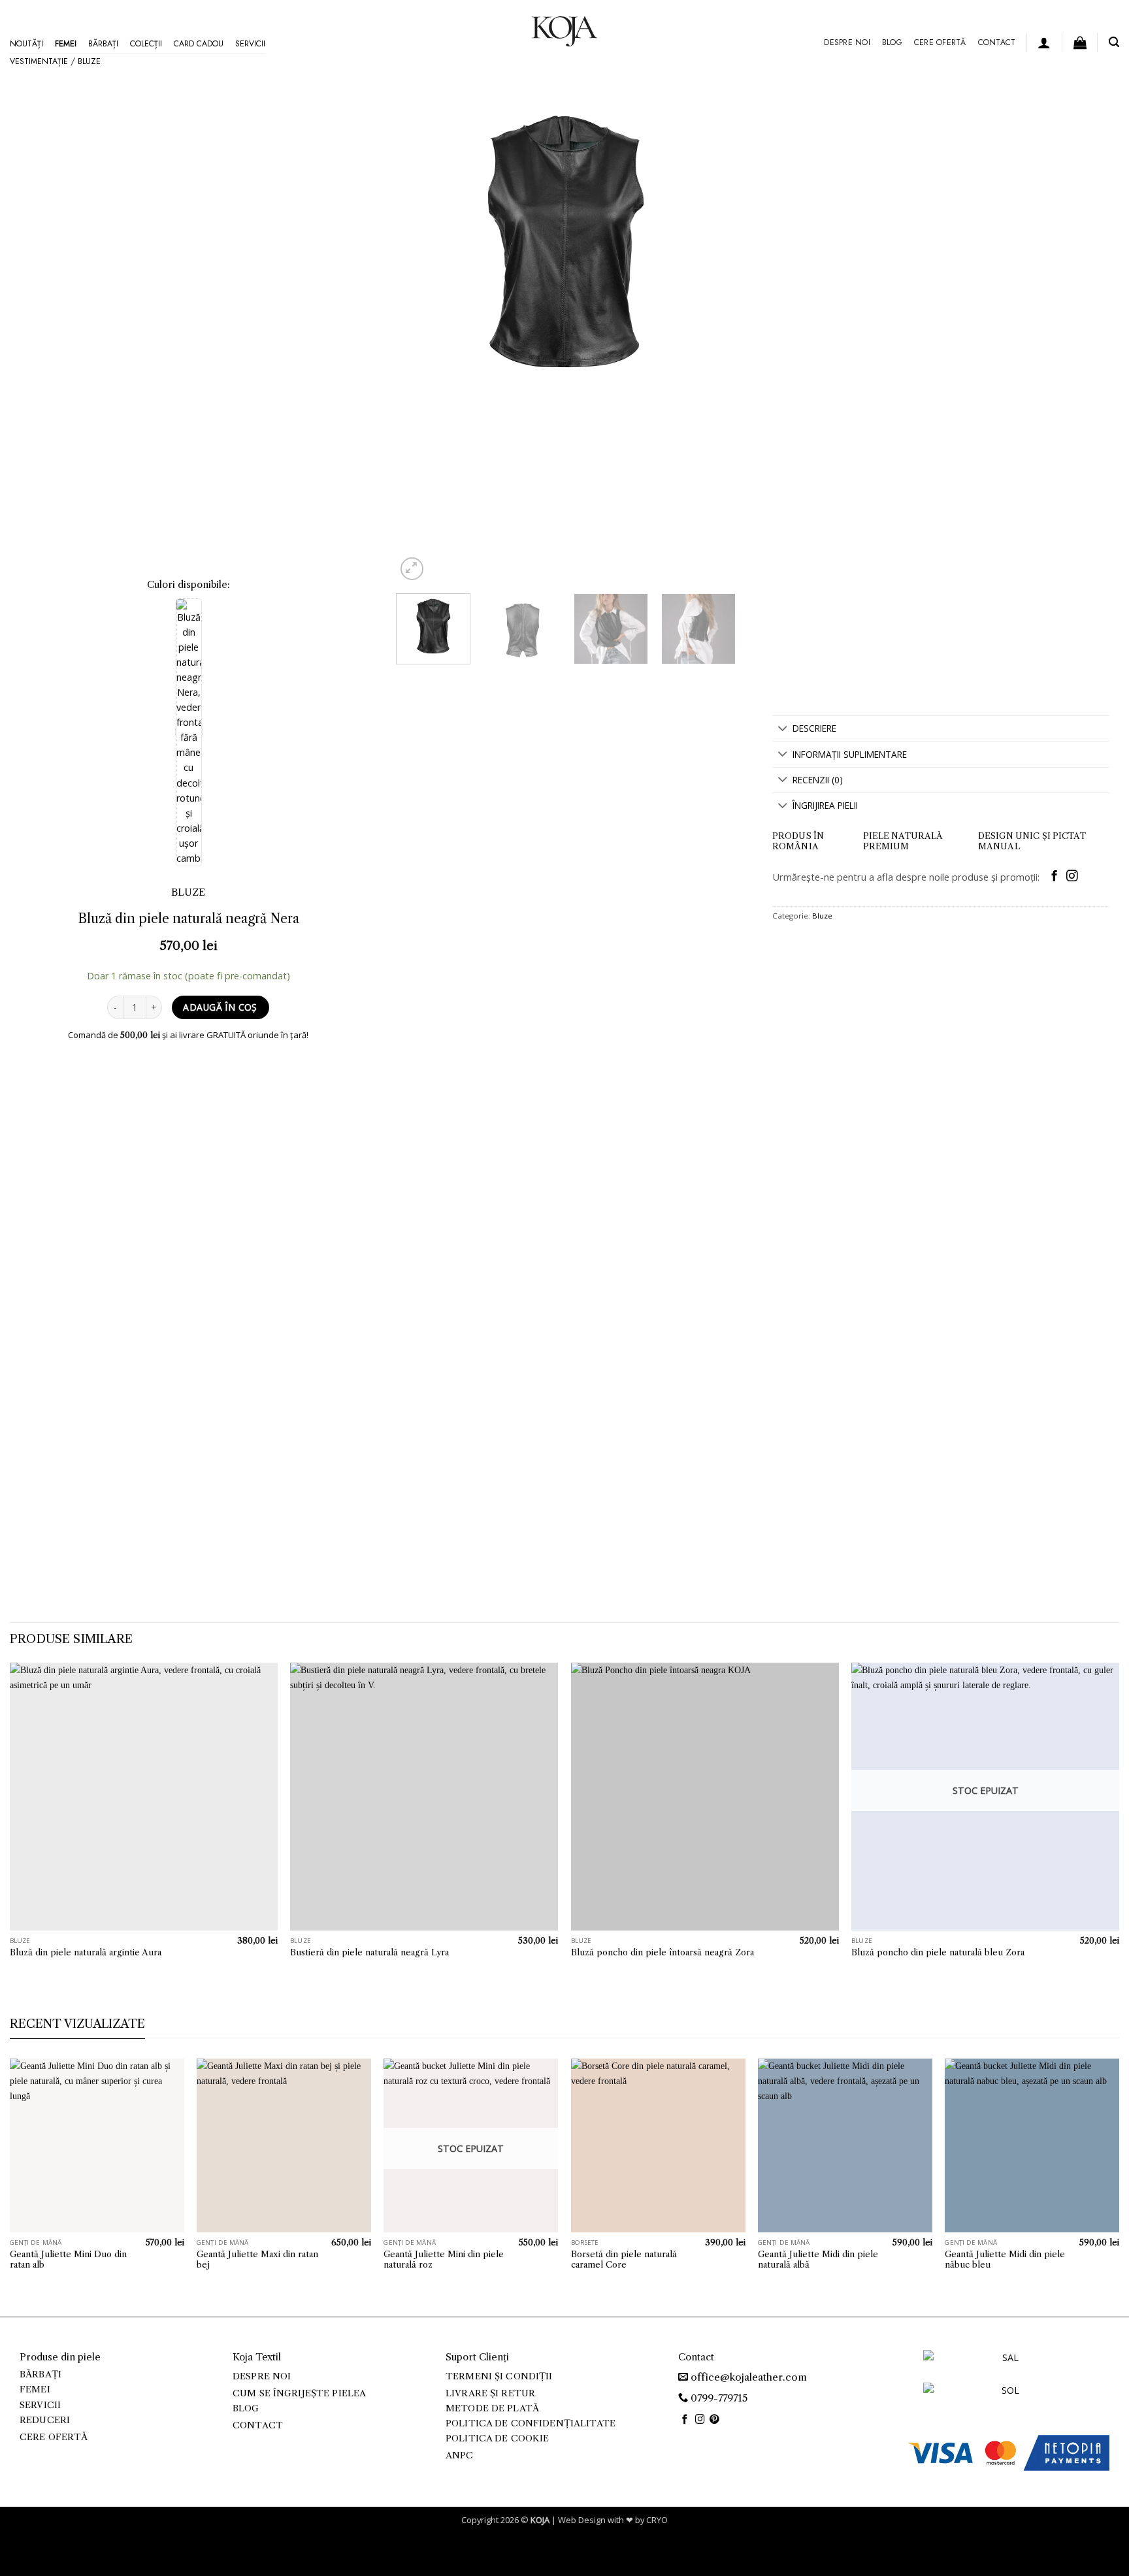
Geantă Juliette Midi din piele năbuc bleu (1005, 2259)
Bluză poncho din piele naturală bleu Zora (938, 1952)
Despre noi (847, 42)
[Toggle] (782, 729)
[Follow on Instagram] (1072, 877)
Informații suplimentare (850, 754)
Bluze (89, 61)
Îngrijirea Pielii (825, 805)
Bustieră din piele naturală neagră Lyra (369, 1952)
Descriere (814, 728)
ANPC (460, 2455)
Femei (66, 44)
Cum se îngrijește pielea (299, 2393)
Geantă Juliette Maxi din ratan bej (257, 2259)
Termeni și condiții (499, 2376)
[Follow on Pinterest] (714, 2420)
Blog (892, 42)
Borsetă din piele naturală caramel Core (624, 2259)
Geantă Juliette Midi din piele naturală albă (818, 2259)
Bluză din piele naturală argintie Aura (86, 1952)
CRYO (657, 2520)
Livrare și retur (490, 2393)
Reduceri (45, 2420)
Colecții (146, 44)
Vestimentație (39, 61)
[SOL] (1005, 2398)
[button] (1044, 42)
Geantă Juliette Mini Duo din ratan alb (68, 2259)
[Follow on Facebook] (1054, 877)
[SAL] (1005, 2365)
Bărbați (103, 44)
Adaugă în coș (220, 1007)
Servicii (250, 44)
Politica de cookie (497, 2438)
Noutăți (26, 44)
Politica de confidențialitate (531, 2423)
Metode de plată (492, 2408)
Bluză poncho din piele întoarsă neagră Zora (663, 1952)
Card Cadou (199, 44)
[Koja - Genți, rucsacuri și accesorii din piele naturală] (564, 31)
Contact (997, 42)
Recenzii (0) (818, 780)
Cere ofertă (940, 42)
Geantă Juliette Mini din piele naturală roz (444, 2259)
